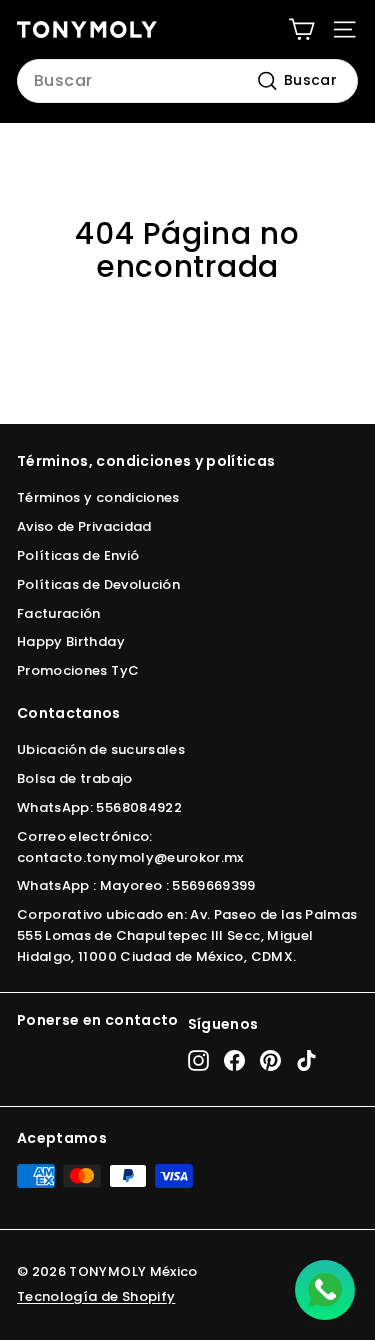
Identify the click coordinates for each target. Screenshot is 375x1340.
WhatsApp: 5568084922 (99, 807)
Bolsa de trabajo (75, 778)
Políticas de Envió (78, 555)
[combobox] (187, 81)
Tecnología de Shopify (96, 1296)
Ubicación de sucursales (101, 749)
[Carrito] (301, 29)
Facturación (59, 613)
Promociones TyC (78, 670)
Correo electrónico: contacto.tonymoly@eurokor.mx (130, 847)
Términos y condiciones (98, 497)
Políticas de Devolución (98, 584)
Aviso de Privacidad (84, 526)
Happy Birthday (71, 641)
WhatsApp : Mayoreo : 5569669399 (136, 885)
